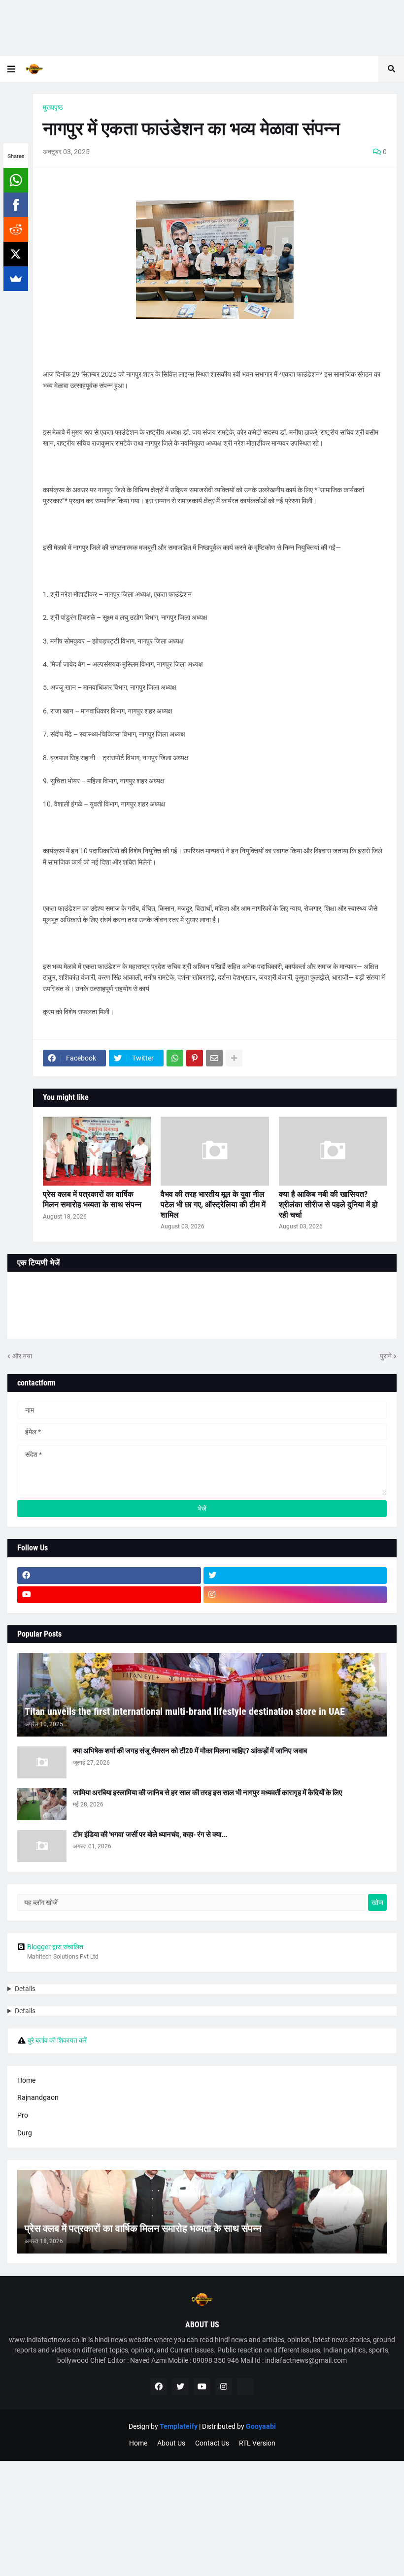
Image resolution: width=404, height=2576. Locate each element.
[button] (11, 69)
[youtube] (109, 1595)
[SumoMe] (16, 279)
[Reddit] (16, 229)
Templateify (179, 2426)
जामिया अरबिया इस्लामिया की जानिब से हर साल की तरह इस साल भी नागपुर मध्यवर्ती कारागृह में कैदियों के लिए (208, 1793)
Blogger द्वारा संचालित (55, 1947)
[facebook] (109, 1576)
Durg (25, 2133)
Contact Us (212, 2443)
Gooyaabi (261, 2426)
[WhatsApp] (16, 180)
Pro (23, 2115)
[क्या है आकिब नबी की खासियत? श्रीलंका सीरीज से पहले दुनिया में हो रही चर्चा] (333, 1151)
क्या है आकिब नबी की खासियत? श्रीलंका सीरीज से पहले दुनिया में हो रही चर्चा (328, 1205)
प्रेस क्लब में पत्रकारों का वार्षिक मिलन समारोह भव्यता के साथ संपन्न (92, 1199)
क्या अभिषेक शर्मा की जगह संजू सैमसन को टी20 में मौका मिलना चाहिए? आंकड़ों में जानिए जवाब (190, 1751)
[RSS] (245, 2386)
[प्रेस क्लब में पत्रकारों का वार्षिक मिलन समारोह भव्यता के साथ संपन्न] (97, 1151)
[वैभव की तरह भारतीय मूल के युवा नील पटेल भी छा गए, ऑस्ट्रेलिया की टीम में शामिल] (215, 1151)
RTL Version (257, 2443)
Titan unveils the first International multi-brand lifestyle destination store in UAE (185, 1711)
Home (26, 2080)
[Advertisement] (202, 28)
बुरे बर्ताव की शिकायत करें (57, 2040)
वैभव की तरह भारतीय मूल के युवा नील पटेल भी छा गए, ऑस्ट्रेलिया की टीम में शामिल (213, 1205)
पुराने (386, 1356)
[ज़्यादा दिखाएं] (234, 1058)
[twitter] (295, 1576)
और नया (22, 1356)
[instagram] (295, 1595)
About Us (171, 2443)
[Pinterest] (195, 1058)
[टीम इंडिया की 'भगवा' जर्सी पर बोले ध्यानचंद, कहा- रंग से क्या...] (42, 1846)
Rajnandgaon (38, 2097)
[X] (16, 254)
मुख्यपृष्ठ (53, 107)
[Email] (214, 1058)
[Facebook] (16, 205)
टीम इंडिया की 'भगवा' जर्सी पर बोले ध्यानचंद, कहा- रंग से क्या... (150, 1835)
